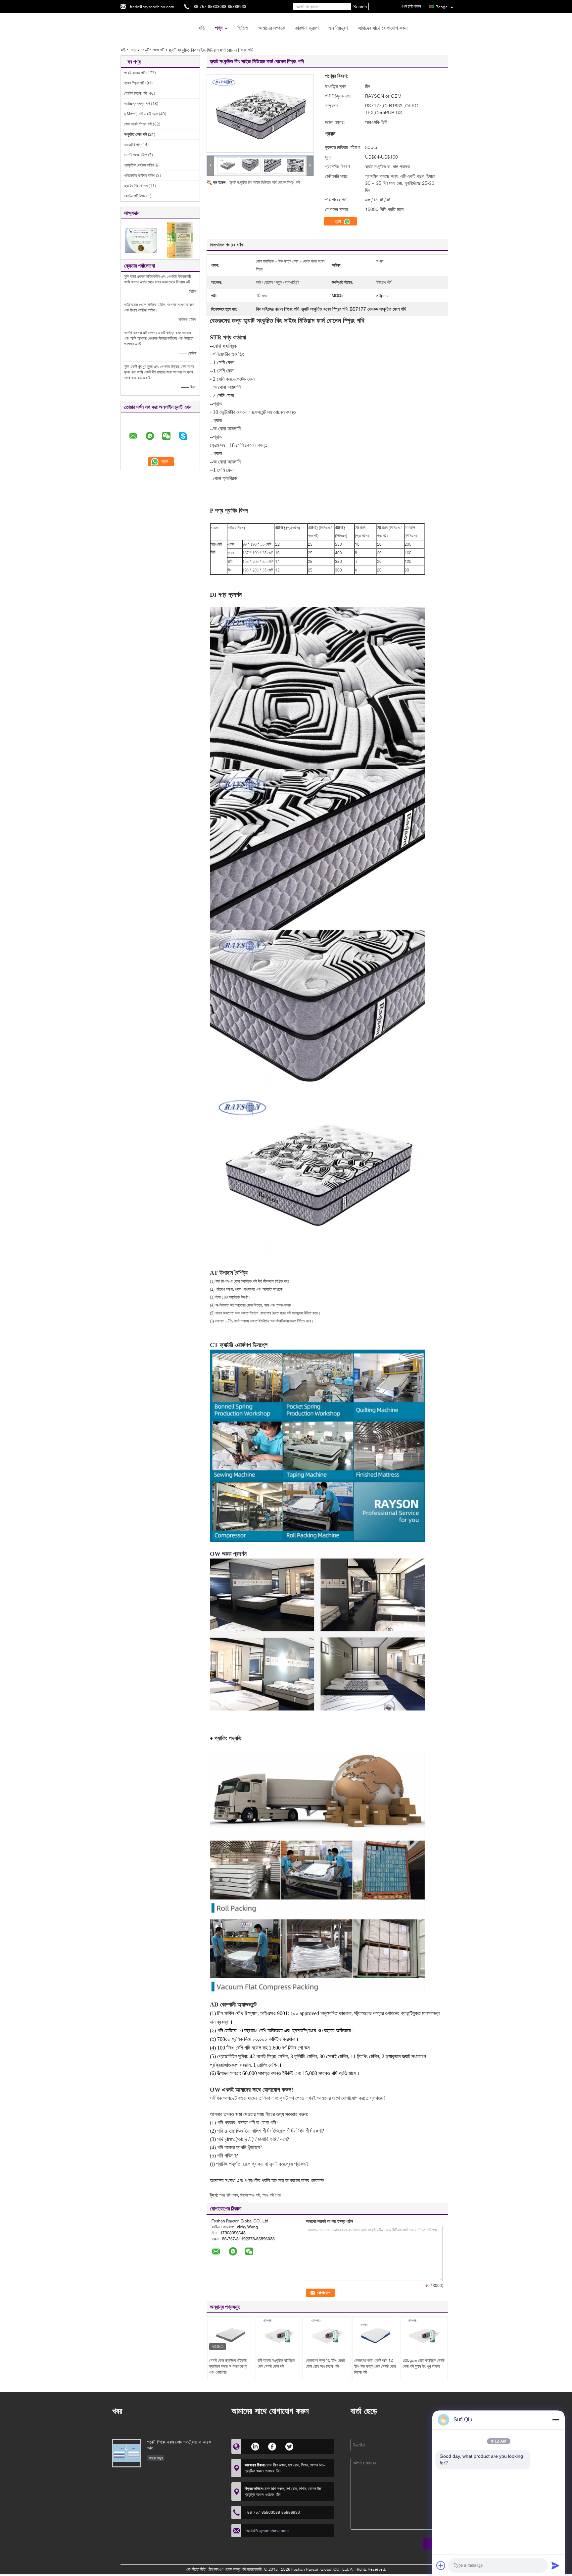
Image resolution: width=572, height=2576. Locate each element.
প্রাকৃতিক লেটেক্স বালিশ (139, 165)
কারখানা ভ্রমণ (307, 28)
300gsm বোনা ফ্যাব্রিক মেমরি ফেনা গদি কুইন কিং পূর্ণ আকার (424, 2363)
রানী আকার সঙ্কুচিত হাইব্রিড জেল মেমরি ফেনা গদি (276, 2363)
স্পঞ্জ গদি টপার (272, 2195)
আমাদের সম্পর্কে (272, 28)
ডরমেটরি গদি (132, 145)
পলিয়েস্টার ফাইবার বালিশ (140, 175)
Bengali (443, 7)
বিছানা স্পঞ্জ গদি (250, 2195)
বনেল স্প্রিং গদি (134, 83)
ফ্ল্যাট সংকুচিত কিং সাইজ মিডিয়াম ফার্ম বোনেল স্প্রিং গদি (265, 182)
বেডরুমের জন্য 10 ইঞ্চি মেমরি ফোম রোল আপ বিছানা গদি (326, 2363)
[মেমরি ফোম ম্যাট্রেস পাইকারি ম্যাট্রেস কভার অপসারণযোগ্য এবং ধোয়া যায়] (231, 2335)
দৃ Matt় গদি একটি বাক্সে (141, 114)
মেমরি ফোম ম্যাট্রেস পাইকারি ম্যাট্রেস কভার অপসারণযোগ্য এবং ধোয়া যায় (228, 2366)
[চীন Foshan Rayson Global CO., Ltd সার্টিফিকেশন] (141, 240)
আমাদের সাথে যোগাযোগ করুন (382, 28)
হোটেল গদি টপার (135, 196)
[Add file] (441, 2565)
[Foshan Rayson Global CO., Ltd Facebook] (272, 2446)
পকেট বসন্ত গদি (135, 73)
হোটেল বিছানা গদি (135, 93)
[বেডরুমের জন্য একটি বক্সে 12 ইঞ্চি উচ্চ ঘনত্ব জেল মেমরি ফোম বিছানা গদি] (376, 2335)
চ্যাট (338, 222)
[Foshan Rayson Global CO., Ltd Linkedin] (255, 2446)
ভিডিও (243, 28)
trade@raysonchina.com (152, 7)
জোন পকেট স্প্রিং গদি (138, 124)
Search (360, 7)
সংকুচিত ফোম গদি (153, 50)
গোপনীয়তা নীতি (196, 2569)
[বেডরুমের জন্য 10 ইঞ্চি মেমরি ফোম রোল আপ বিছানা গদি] (327, 2335)
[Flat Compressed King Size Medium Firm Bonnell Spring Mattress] (260, 113)
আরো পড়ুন (156, 2458)
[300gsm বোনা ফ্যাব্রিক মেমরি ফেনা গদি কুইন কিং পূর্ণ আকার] (424, 2335)
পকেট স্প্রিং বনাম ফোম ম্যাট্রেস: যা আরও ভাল (179, 2445)
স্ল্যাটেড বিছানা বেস (136, 186)
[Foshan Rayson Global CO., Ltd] (157, 26)
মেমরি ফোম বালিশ (136, 155)
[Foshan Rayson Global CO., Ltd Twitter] (289, 2446)
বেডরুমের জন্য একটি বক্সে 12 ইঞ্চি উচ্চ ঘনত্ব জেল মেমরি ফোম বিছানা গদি (375, 2366)
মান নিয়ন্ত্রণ (338, 28)
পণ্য (219, 28)
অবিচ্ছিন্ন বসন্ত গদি (137, 103)
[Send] (555, 2565)
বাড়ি (202, 28)
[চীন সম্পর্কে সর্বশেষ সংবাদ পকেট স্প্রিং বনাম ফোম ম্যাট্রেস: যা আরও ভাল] (126, 2453)
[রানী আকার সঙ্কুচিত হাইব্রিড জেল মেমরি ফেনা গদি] (279, 2335)
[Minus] (555, 2420)
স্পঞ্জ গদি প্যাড (228, 2195)
